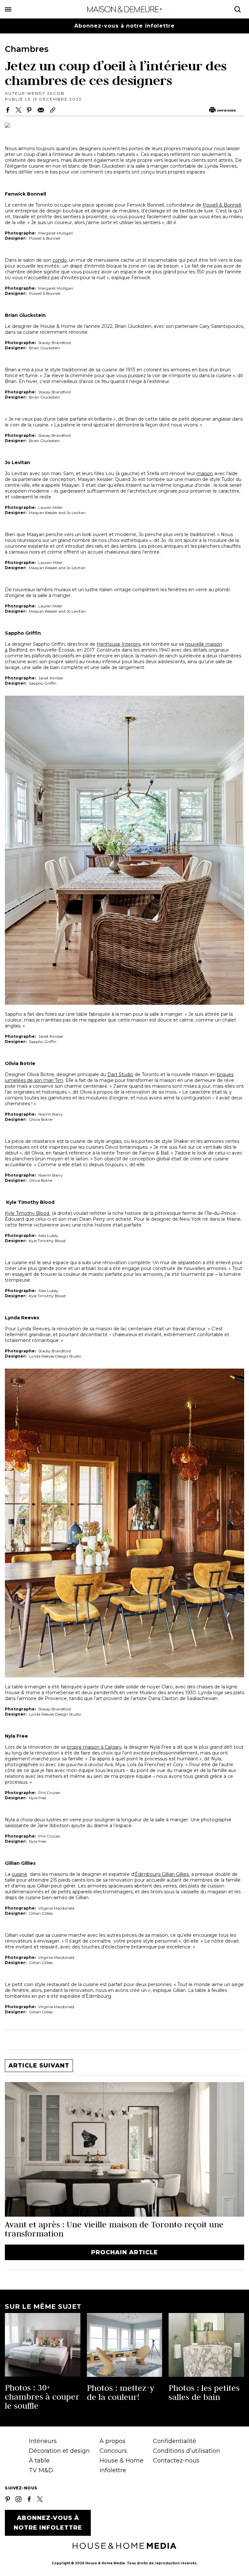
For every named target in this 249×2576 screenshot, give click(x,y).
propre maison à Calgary (94, 1747)
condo (60, 260)
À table (39, 2461)
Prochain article (124, 2252)
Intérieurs (43, 2441)
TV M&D (41, 2470)
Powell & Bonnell (222, 205)
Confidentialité (175, 2441)
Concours (113, 2451)
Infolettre (113, 2470)
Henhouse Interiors (119, 644)
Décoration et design (59, 2451)
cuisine (19, 1874)
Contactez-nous (176, 2461)
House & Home (121, 2461)
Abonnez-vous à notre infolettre (124, 26)
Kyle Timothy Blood (28, 1213)
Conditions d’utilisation (187, 2451)
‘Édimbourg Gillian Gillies (162, 1874)
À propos (113, 2441)
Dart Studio (120, 1074)
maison (205, 473)
